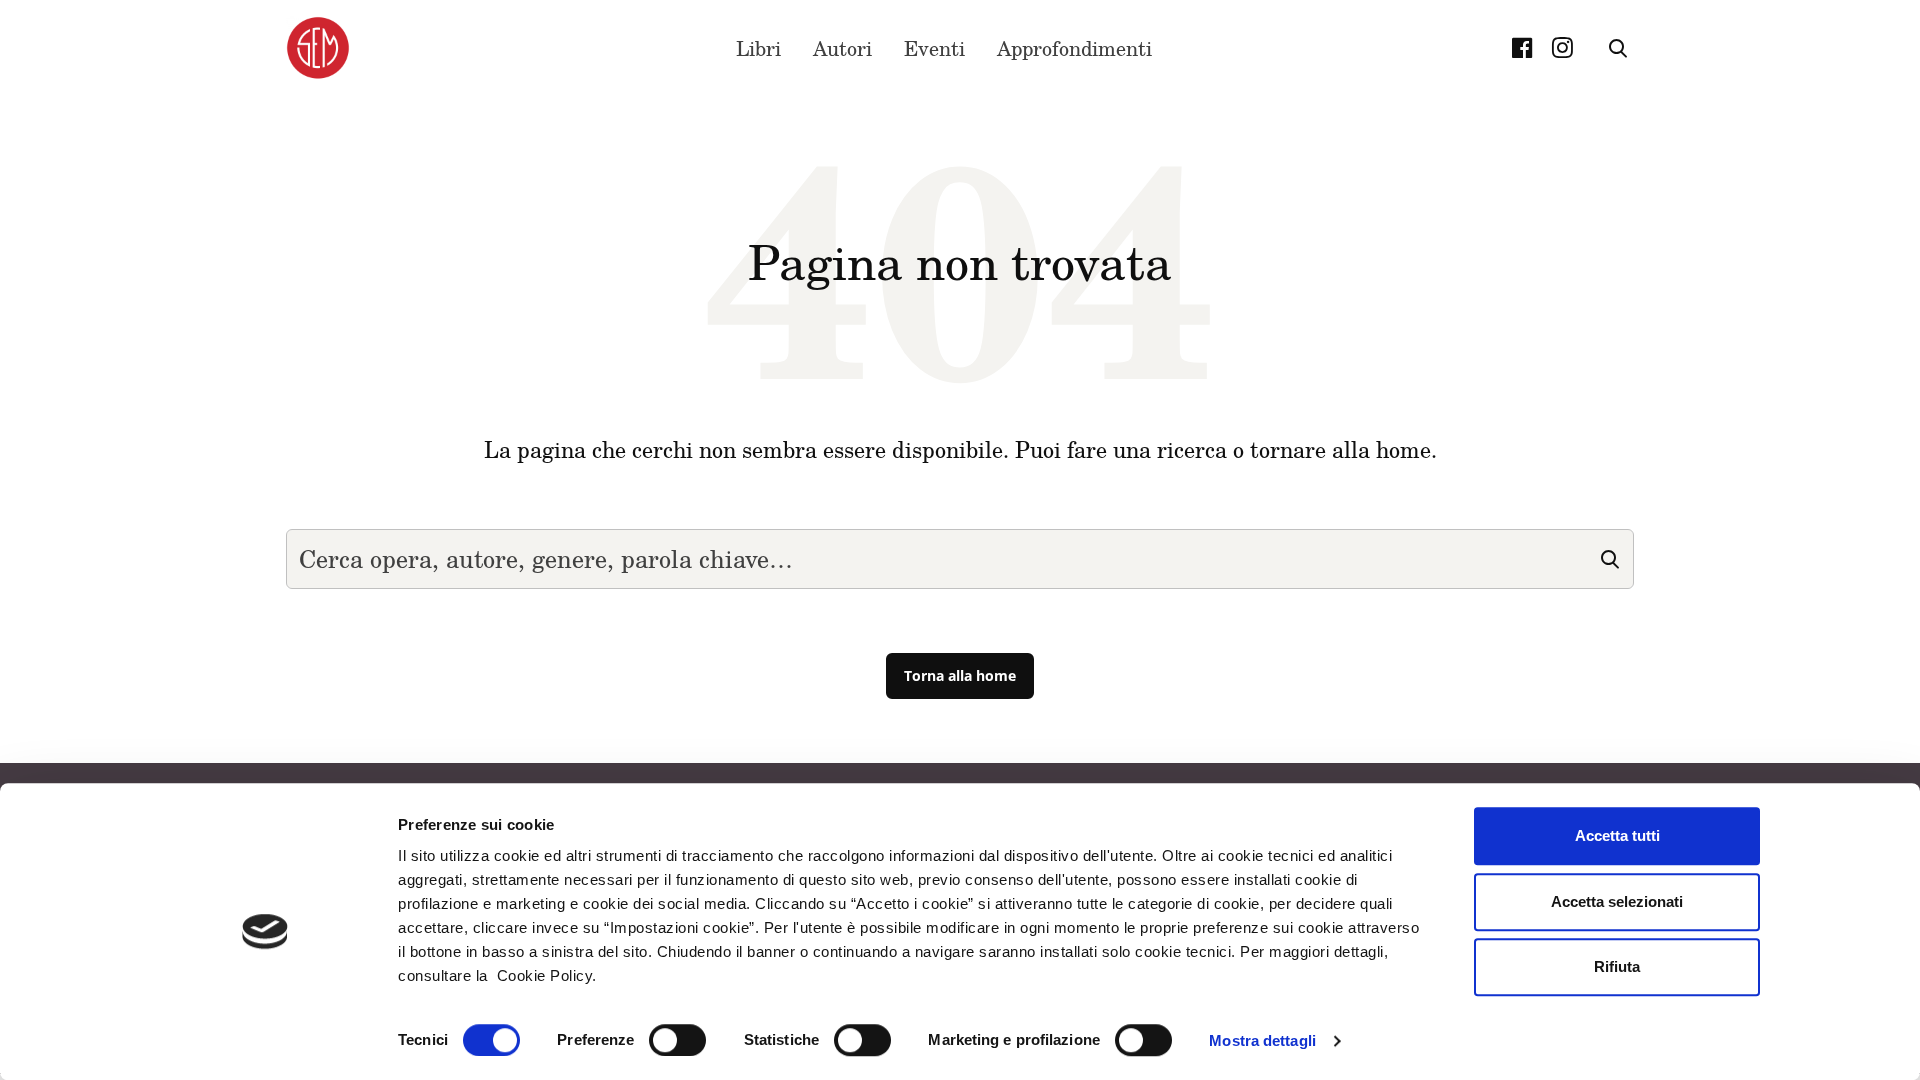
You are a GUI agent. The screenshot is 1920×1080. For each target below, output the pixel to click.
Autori (842, 48)
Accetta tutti (1617, 835)
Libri (758, 48)
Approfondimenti (1074, 48)
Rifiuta (1617, 966)
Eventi (934, 48)
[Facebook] (1522, 48)
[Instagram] (1562, 48)
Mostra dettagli (1262, 1040)
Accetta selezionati (1617, 901)
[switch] (677, 1040)
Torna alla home (960, 675)
